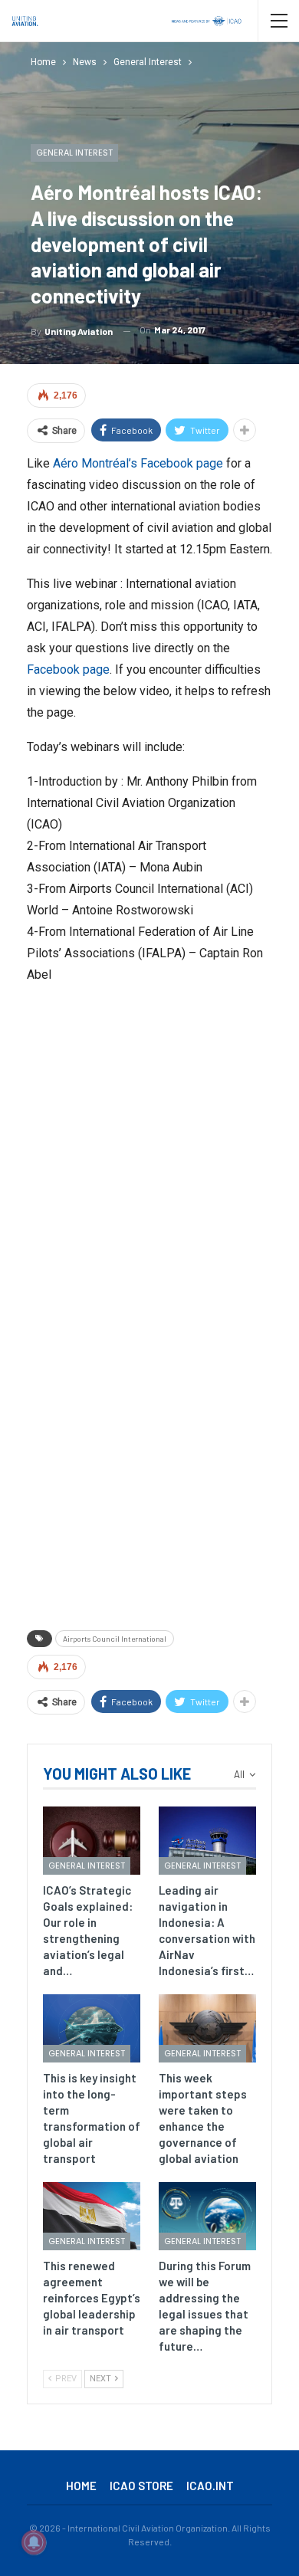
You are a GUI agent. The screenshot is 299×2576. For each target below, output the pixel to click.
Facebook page (68, 669)
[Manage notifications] (34, 2542)
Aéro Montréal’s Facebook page (138, 463)
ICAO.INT (210, 2486)
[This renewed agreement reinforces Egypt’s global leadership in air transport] (92, 2216)
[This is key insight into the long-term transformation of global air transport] (92, 2028)
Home (81, 2486)
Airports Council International (115, 1639)
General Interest (74, 153)
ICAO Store (141, 2486)
